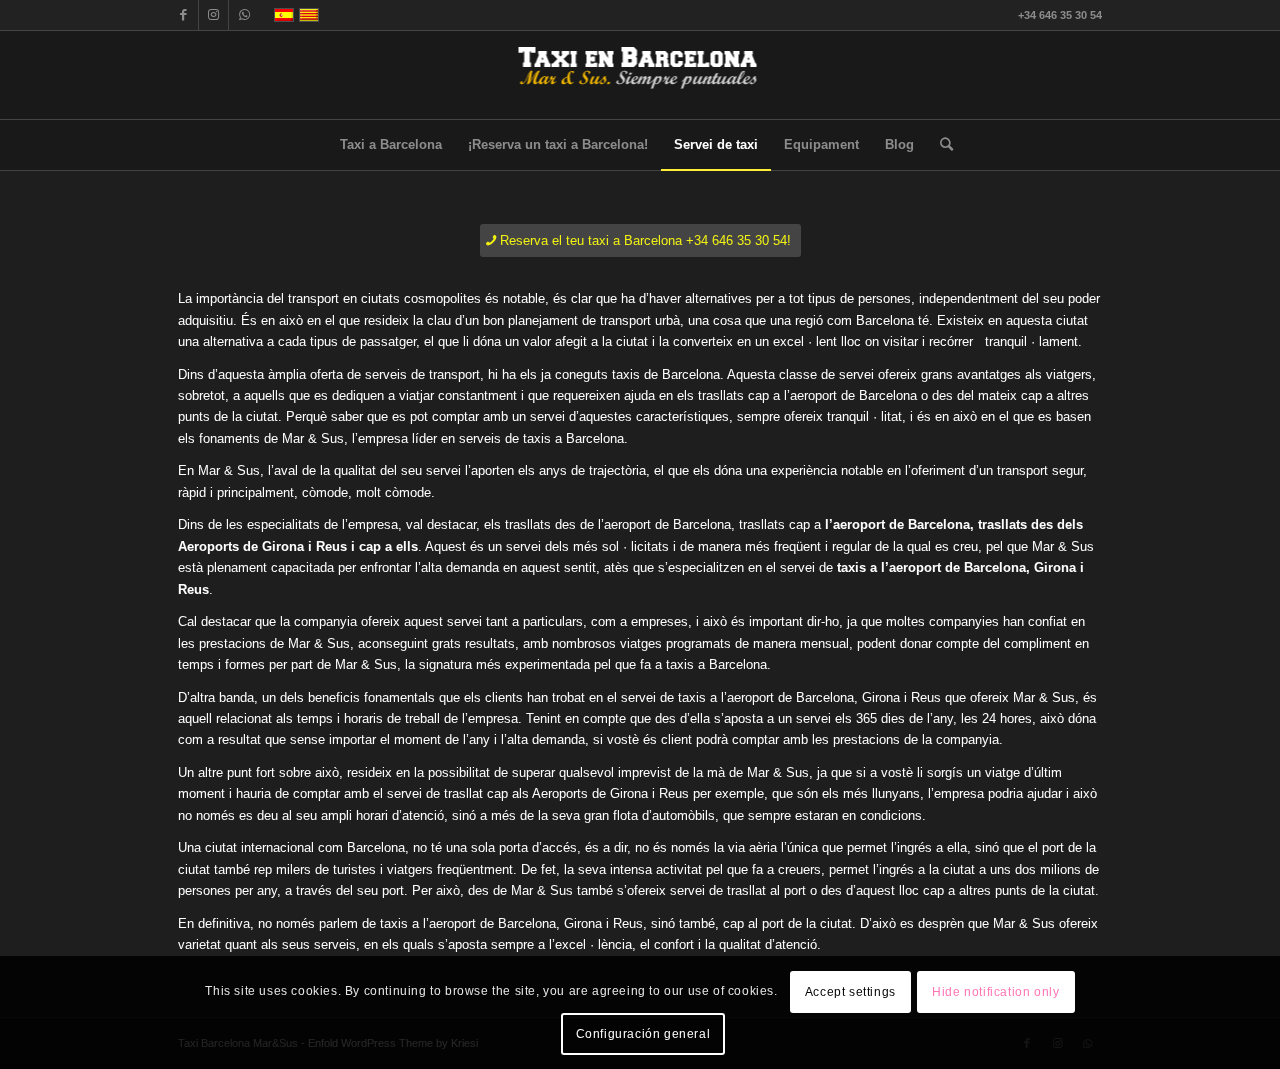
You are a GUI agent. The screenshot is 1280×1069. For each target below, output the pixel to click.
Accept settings (850, 991)
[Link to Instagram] (213, 15)
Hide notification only (995, 991)
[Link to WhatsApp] (244, 15)
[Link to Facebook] (183, 15)
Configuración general (643, 1034)
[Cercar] (940, 145)
